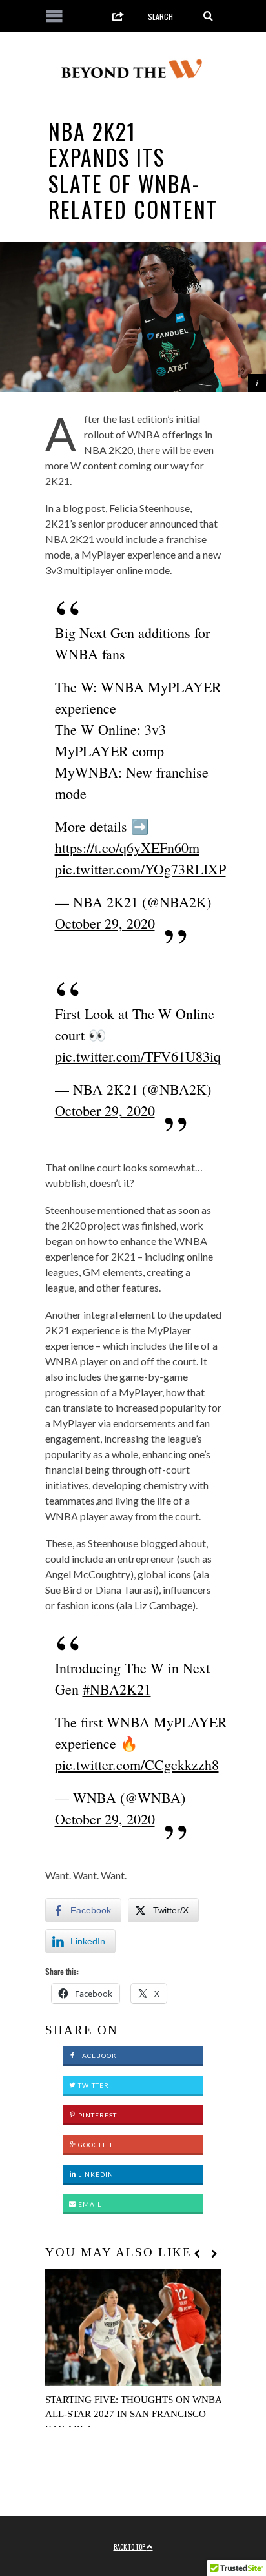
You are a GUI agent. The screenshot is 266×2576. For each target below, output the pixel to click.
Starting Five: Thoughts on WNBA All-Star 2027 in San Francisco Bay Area (133, 2414)
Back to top (130, 2546)
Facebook (97, 2056)
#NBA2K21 (117, 1689)
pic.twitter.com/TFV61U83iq (138, 1056)
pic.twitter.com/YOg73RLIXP (140, 869)
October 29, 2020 (105, 923)
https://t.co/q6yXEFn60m (127, 848)
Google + (95, 2145)
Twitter (93, 2085)
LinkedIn (95, 2174)
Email (89, 2204)
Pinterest (97, 2115)
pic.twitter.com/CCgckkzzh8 (137, 1765)
